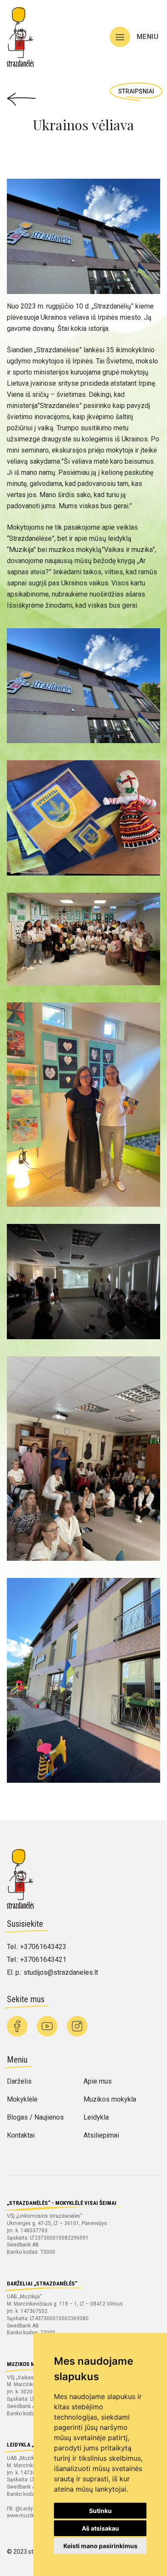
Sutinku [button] (100, 2511)
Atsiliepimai (101, 2135)
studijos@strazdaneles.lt (61, 1972)
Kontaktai (21, 2135)
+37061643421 (43, 1960)
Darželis (19, 2081)
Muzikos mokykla (110, 2099)
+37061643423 (43, 1947)
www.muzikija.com (29, 2516)
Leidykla (96, 2117)
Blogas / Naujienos (35, 2117)
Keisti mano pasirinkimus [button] (100, 2546)
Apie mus (98, 2081)
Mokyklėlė (22, 2099)
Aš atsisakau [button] (100, 2528)
